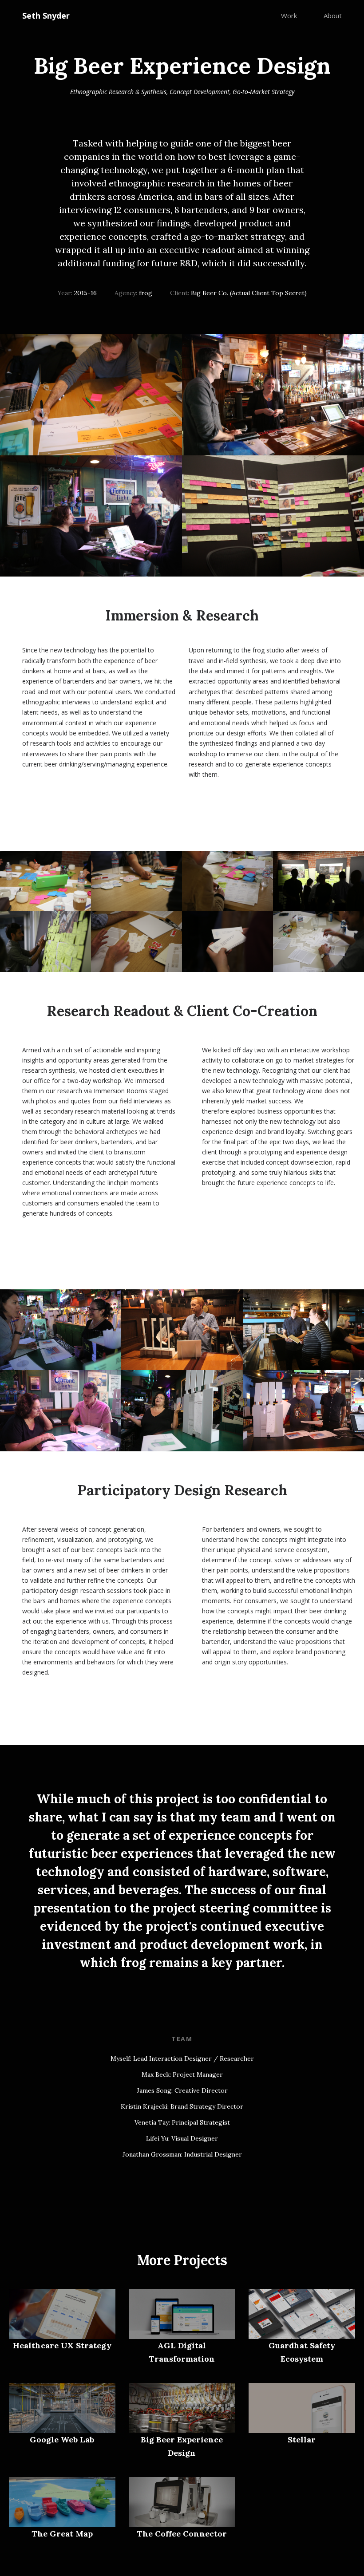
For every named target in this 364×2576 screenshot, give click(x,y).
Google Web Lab (62, 2440)
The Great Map (62, 2534)
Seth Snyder (46, 16)
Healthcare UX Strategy (62, 2345)
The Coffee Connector (182, 2534)
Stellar (302, 2440)
